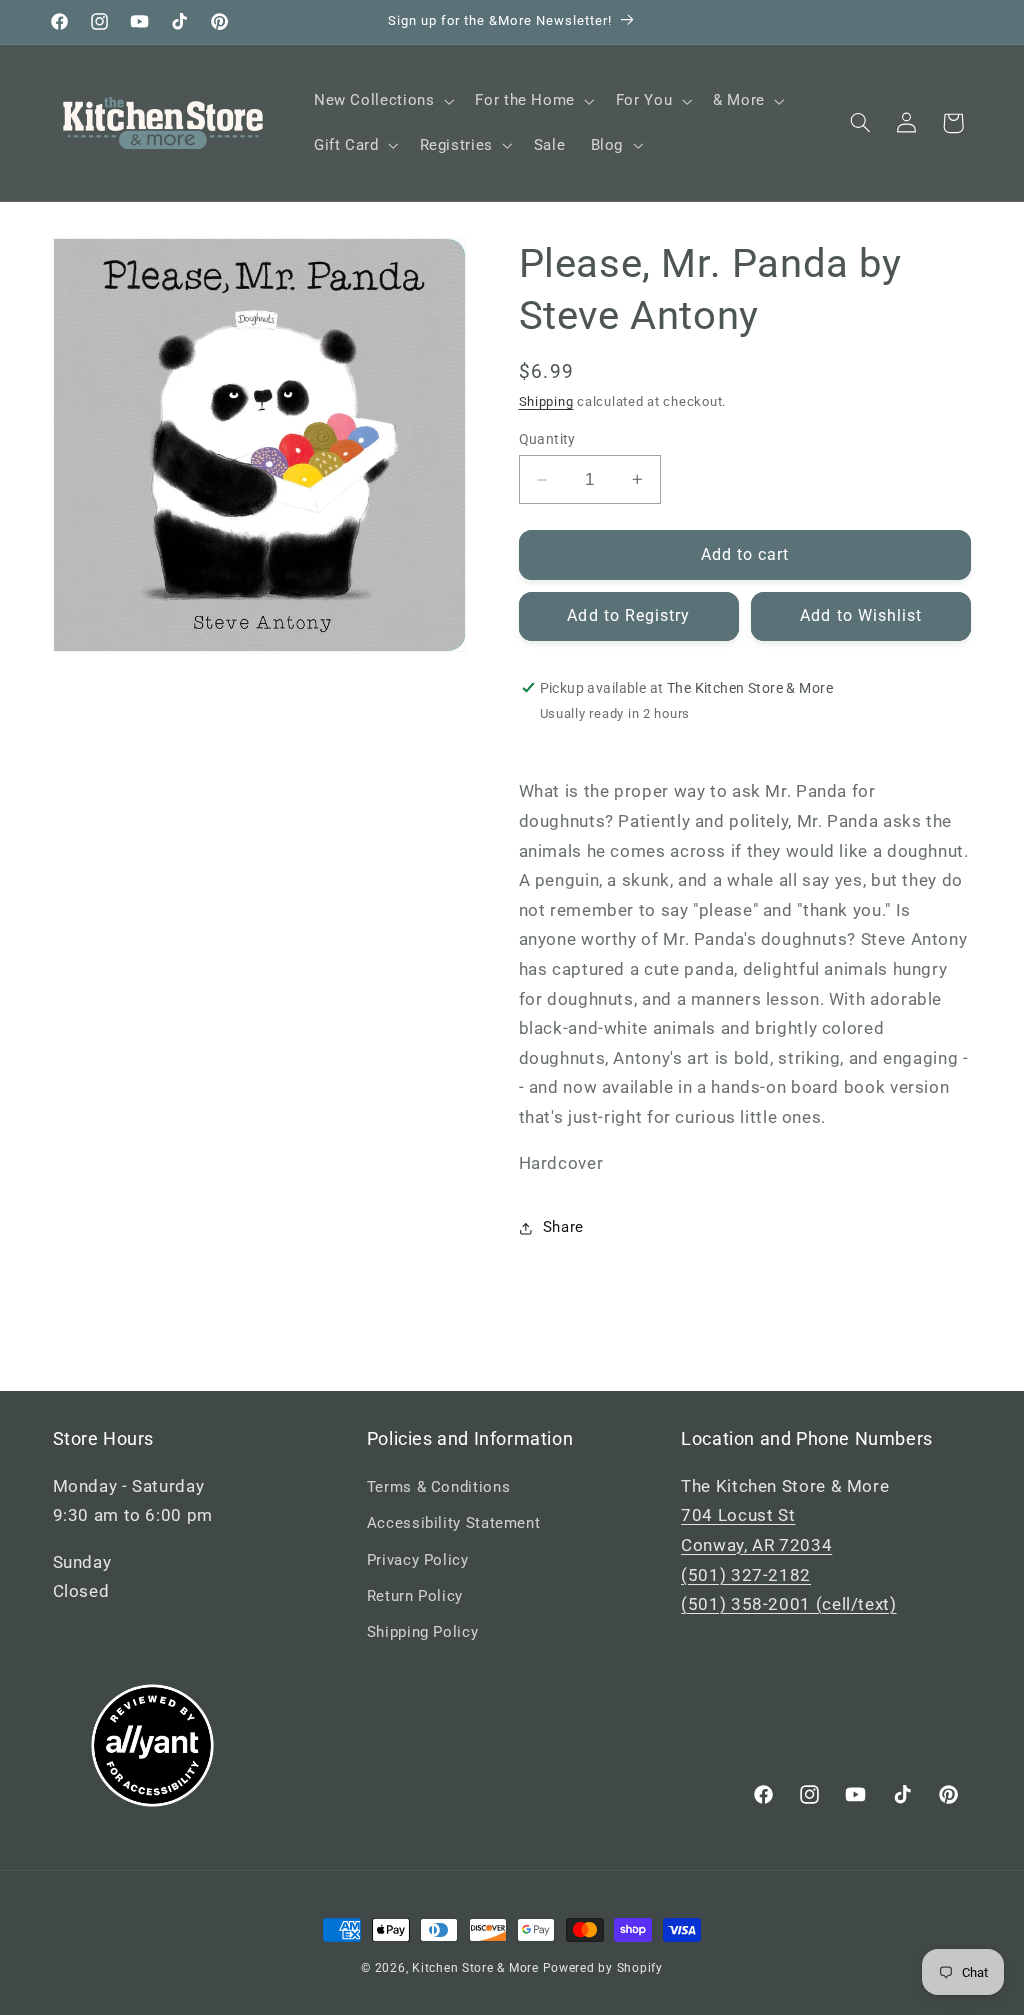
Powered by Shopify (603, 1968)
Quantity (547, 439)
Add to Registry (628, 615)
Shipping (546, 401)
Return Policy (415, 1596)
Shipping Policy (422, 1632)
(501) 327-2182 (746, 1575)
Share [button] (563, 1227)
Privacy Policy (418, 1560)
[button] (381, 101)
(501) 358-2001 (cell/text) (788, 1604)
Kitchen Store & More (475, 1968)
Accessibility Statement (454, 1523)
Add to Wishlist (861, 615)
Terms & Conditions (438, 1487)
